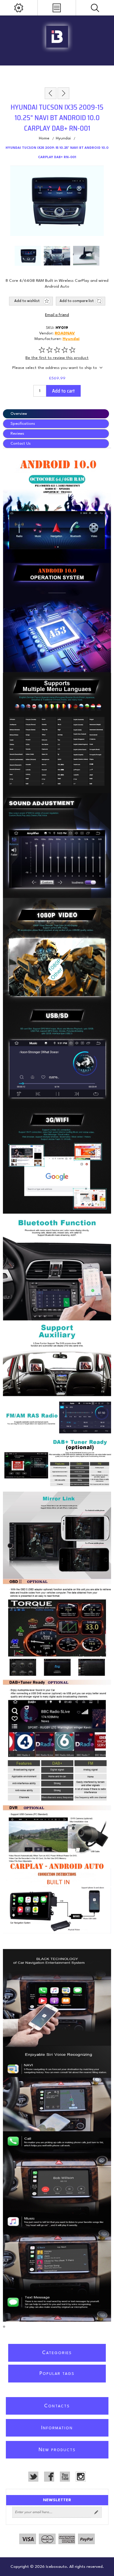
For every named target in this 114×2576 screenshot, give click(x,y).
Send (96, 2512)
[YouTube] (65, 2477)
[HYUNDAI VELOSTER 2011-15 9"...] (63, 93)
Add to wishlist (27, 301)
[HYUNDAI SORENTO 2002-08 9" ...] (51, 93)
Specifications (23, 424)
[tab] (57, 414)
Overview (19, 414)
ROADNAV (65, 333)
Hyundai (71, 339)
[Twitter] (33, 2477)
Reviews (17, 434)
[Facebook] (49, 2477)
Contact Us (21, 444)
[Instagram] (81, 2477)
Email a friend (57, 315)
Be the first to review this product (57, 358)
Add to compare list (77, 301)
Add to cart (63, 391)
